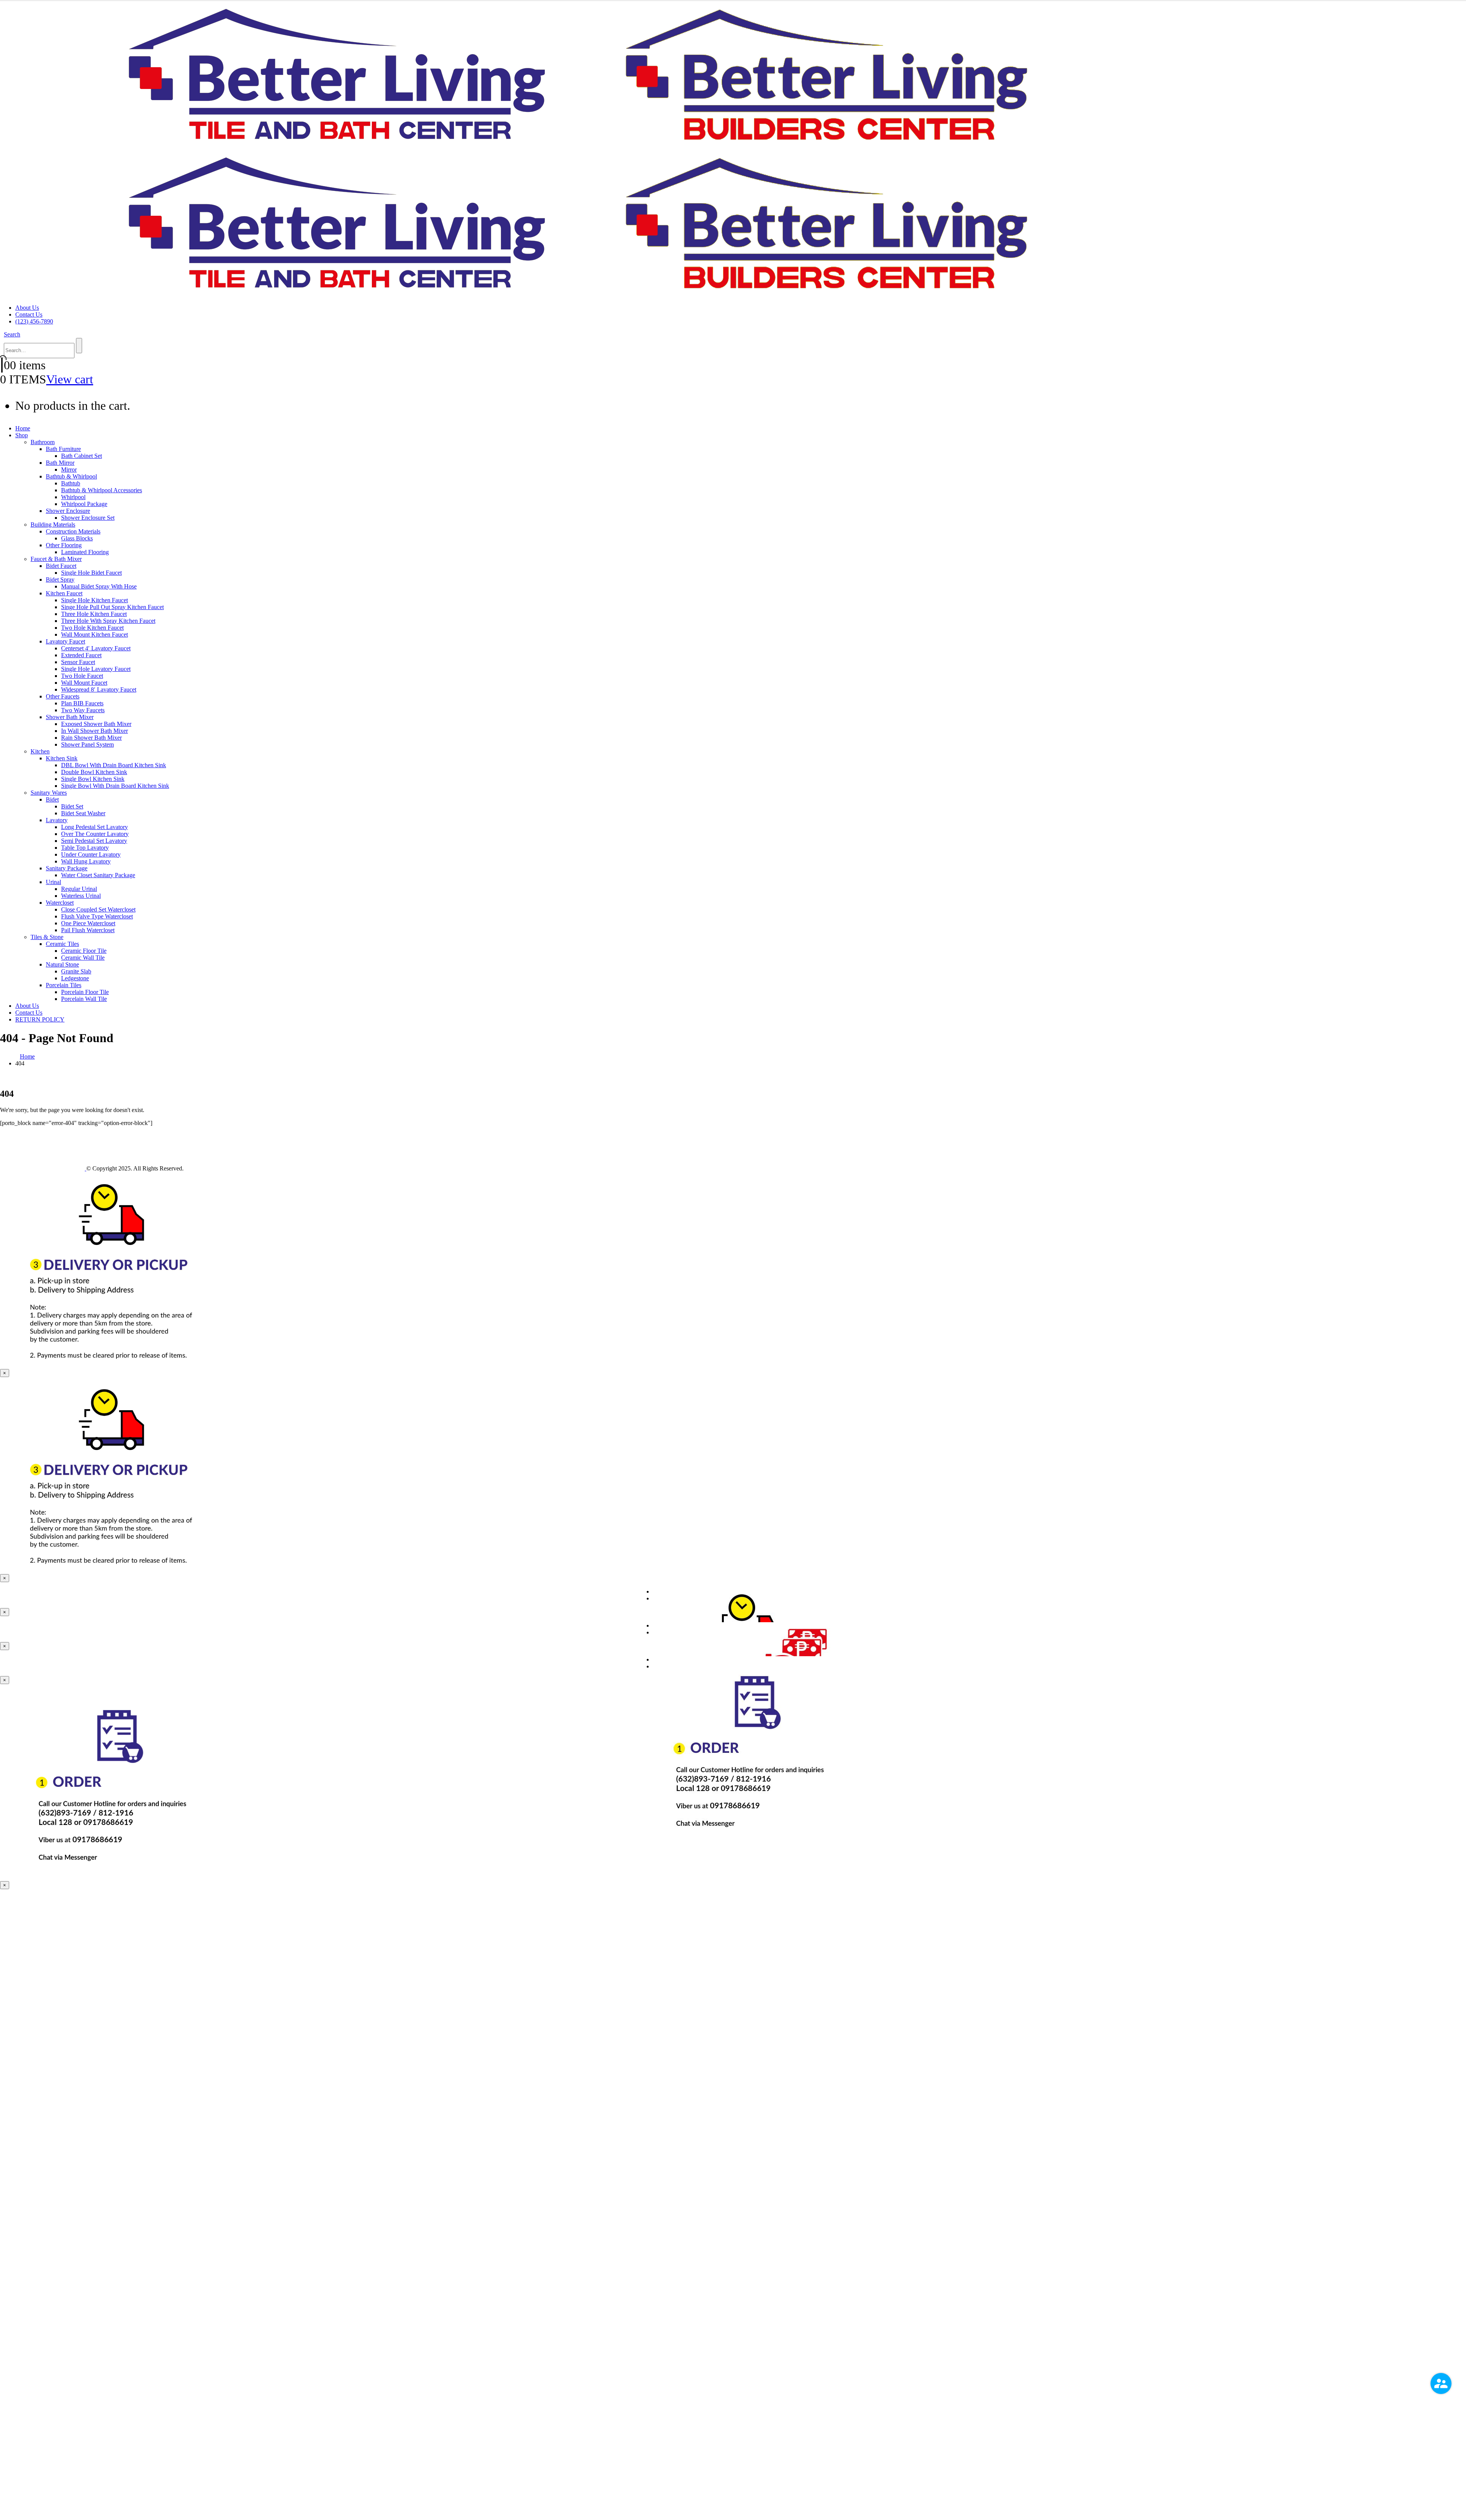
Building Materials (53, 525)
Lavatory (57, 820)
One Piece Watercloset (88, 923)
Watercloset (60, 903)
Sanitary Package (67, 868)
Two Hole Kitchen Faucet (92, 628)
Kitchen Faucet (64, 593)
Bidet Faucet (61, 566)
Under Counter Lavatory (91, 854)
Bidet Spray (60, 579)
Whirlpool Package (84, 504)
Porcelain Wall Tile (84, 999)
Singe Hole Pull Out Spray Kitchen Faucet (112, 607)
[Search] (79, 346)
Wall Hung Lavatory (86, 861)
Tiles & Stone (47, 937)
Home (23, 428)
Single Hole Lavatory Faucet (96, 669)
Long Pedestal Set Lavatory (94, 827)
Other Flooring (64, 545)
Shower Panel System (87, 744)
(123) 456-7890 (34, 321)
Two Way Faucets (83, 710)
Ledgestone (75, 978)
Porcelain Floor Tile (85, 992)
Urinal (53, 882)
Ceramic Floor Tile (84, 951)
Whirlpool (73, 497)
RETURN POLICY (40, 1019)
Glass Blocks (77, 538)
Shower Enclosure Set (88, 518)
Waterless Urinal (81, 896)
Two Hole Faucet (82, 676)
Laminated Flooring (85, 552)
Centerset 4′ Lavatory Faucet (96, 648)
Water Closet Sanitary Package (98, 875)
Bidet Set (72, 806)
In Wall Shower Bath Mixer (94, 731)
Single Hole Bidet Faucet (91, 573)
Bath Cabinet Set (82, 456)
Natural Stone (62, 964)
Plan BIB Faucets (82, 703)
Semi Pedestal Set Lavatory (94, 841)
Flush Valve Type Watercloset (97, 916)
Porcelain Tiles (64, 985)
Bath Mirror (60, 463)
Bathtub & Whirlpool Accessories (102, 490)
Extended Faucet (81, 655)
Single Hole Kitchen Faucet (94, 600)
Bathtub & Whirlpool (71, 476)
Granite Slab (76, 971)
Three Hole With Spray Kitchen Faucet (108, 621)
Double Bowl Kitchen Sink (94, 772)
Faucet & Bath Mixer (56, 559)
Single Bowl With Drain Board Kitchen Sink (115, 786)
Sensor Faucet (78, 662)
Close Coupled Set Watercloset (98, 909)
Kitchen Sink (62, 758)
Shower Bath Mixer (70, 717)
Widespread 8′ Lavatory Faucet (99, 689)
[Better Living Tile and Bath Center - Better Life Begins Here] (43, 1168)
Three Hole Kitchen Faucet (94, 614)
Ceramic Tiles (62, 944)
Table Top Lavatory (85, 848)
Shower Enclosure (68, 511)
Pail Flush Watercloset (88, 930)
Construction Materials (73, 531)
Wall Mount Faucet (84, 683)
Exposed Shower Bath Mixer (96, 724)
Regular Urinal (79, 889)
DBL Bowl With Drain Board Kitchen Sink (114, 765)
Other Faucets (63, 696)
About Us (27, 308)
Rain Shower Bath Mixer (91, 738)
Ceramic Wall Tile (83, 958)
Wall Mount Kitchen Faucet (94, 634)
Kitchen (40, 751)
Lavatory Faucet (65, 641)
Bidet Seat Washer (83, 813)
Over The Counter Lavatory (95, 834)
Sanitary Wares (49, 793)
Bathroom (43, 442)
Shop (22, 435)
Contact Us (29, 314)
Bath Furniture (63, 449)
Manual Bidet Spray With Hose (99, 586)
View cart (70, 379)
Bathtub (71, 483)
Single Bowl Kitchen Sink (93, 779)
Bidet (52, 799)
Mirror (69, 470)
